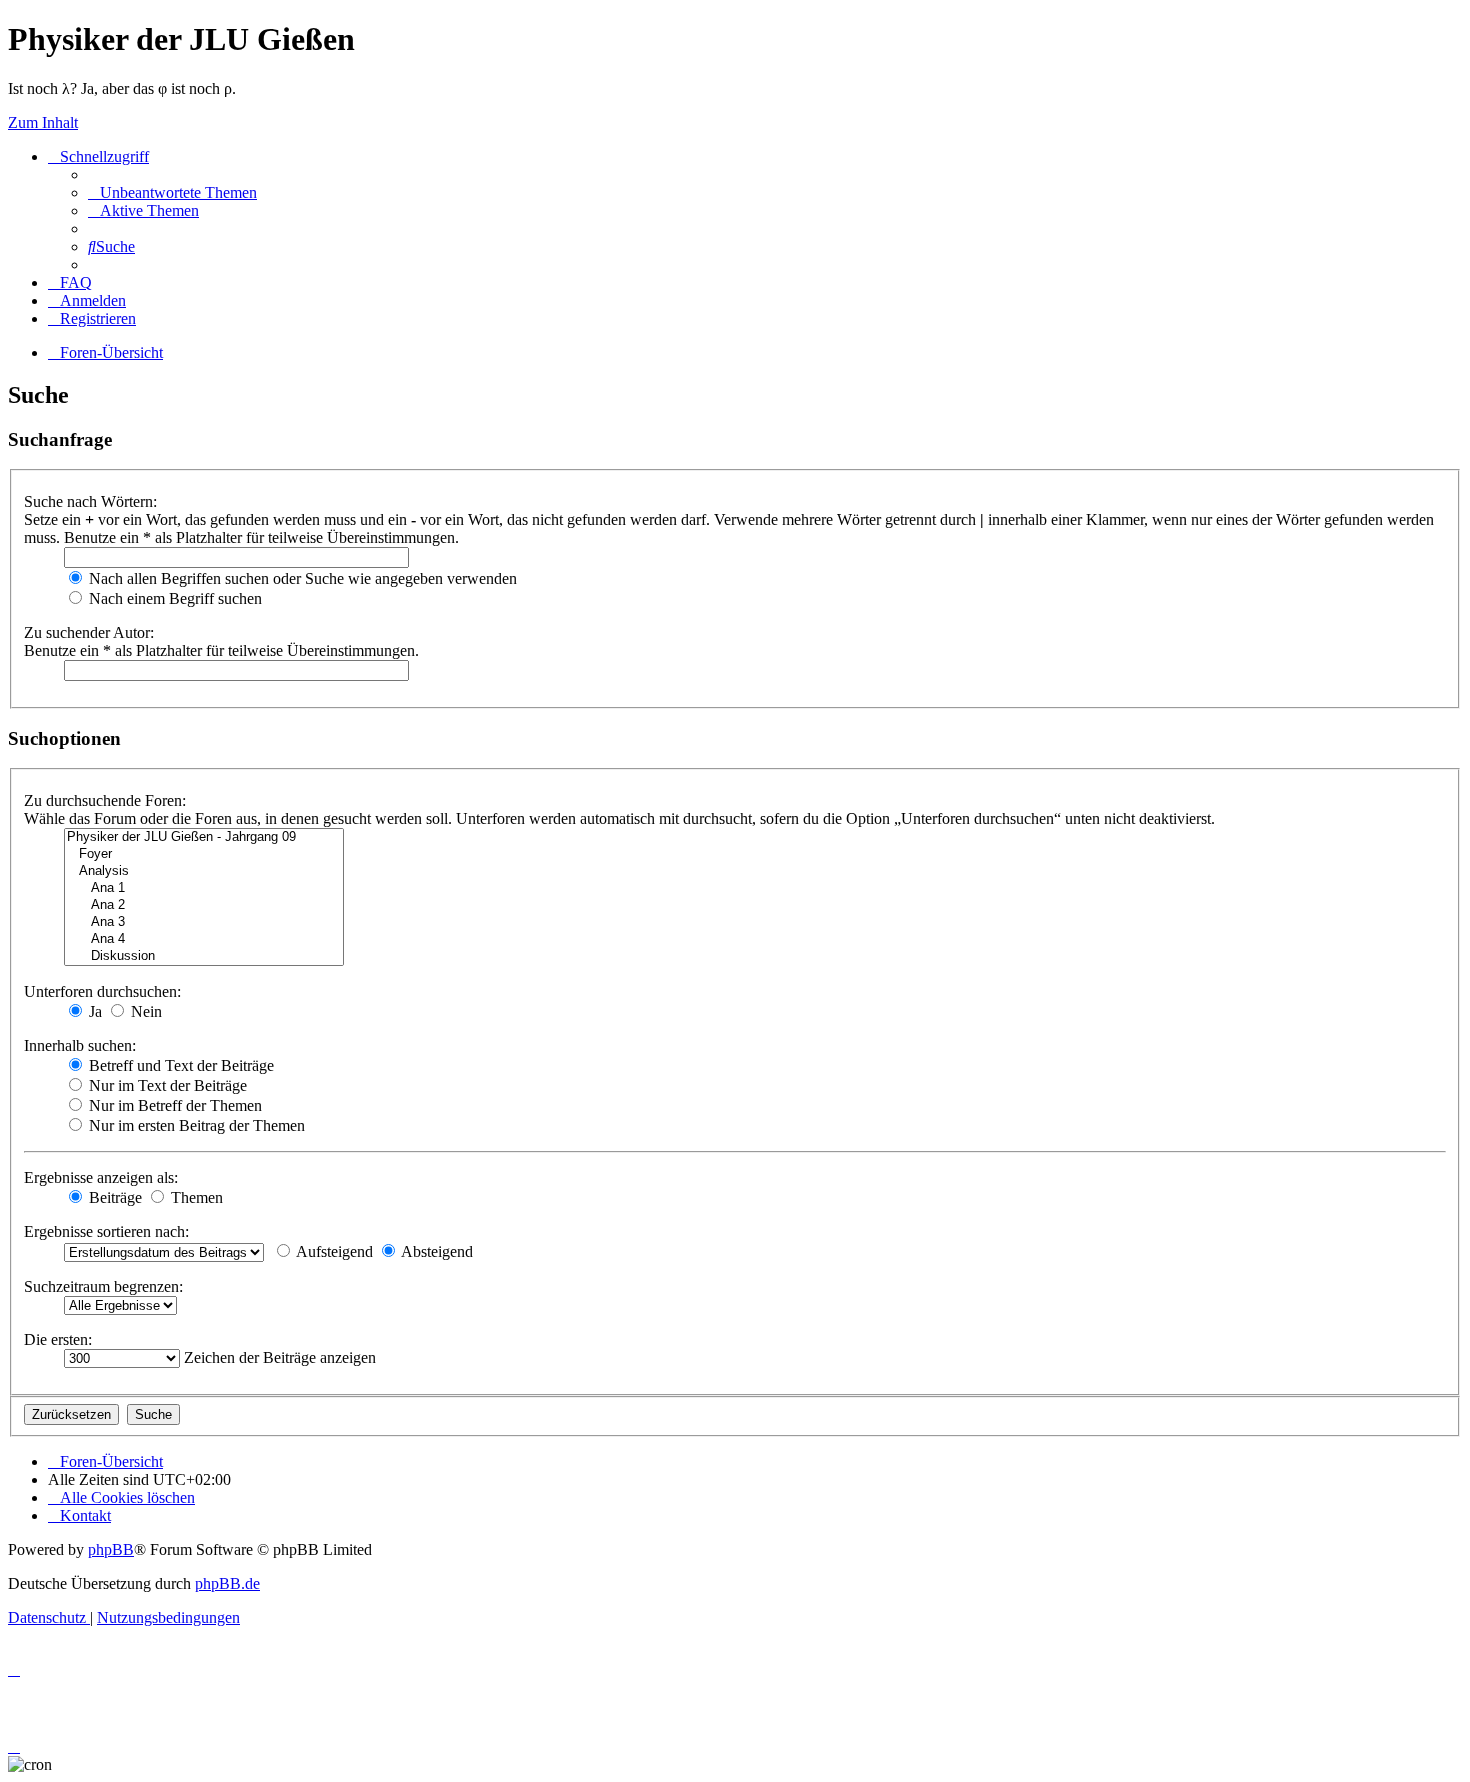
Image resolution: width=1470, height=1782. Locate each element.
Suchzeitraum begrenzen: (103, 1286)
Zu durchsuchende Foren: (105, 800)
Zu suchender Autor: (89, 632)
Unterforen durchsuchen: (102, 991)
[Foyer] (204, 854)
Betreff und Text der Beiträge (179, 1065)
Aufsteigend (333, 1251)
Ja (93, 1011)
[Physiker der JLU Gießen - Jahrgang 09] (204, 837)
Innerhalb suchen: (80, 1045)
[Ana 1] (204, 888)
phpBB (111, 1549)
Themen (195, 1197)
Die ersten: (58, 1339)
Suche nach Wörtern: (90, 501)
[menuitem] (172, 192)
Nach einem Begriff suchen (173, 598)
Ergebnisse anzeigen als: (101, 1177)
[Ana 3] (204, 922)
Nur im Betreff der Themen (173, 1105)
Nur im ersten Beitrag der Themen (195, 1125)
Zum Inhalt (43, 122)
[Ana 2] (204, 905)
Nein (144, 1011)
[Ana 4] (204, 939)
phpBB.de (227, 1583)
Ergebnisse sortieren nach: (106, 1231)
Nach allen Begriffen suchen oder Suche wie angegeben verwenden (301, 578)
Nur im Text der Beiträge (166, 1085)
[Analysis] (204, 871)
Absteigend (435, 1251)
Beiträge (113, 1197)
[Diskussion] (204, 956)
